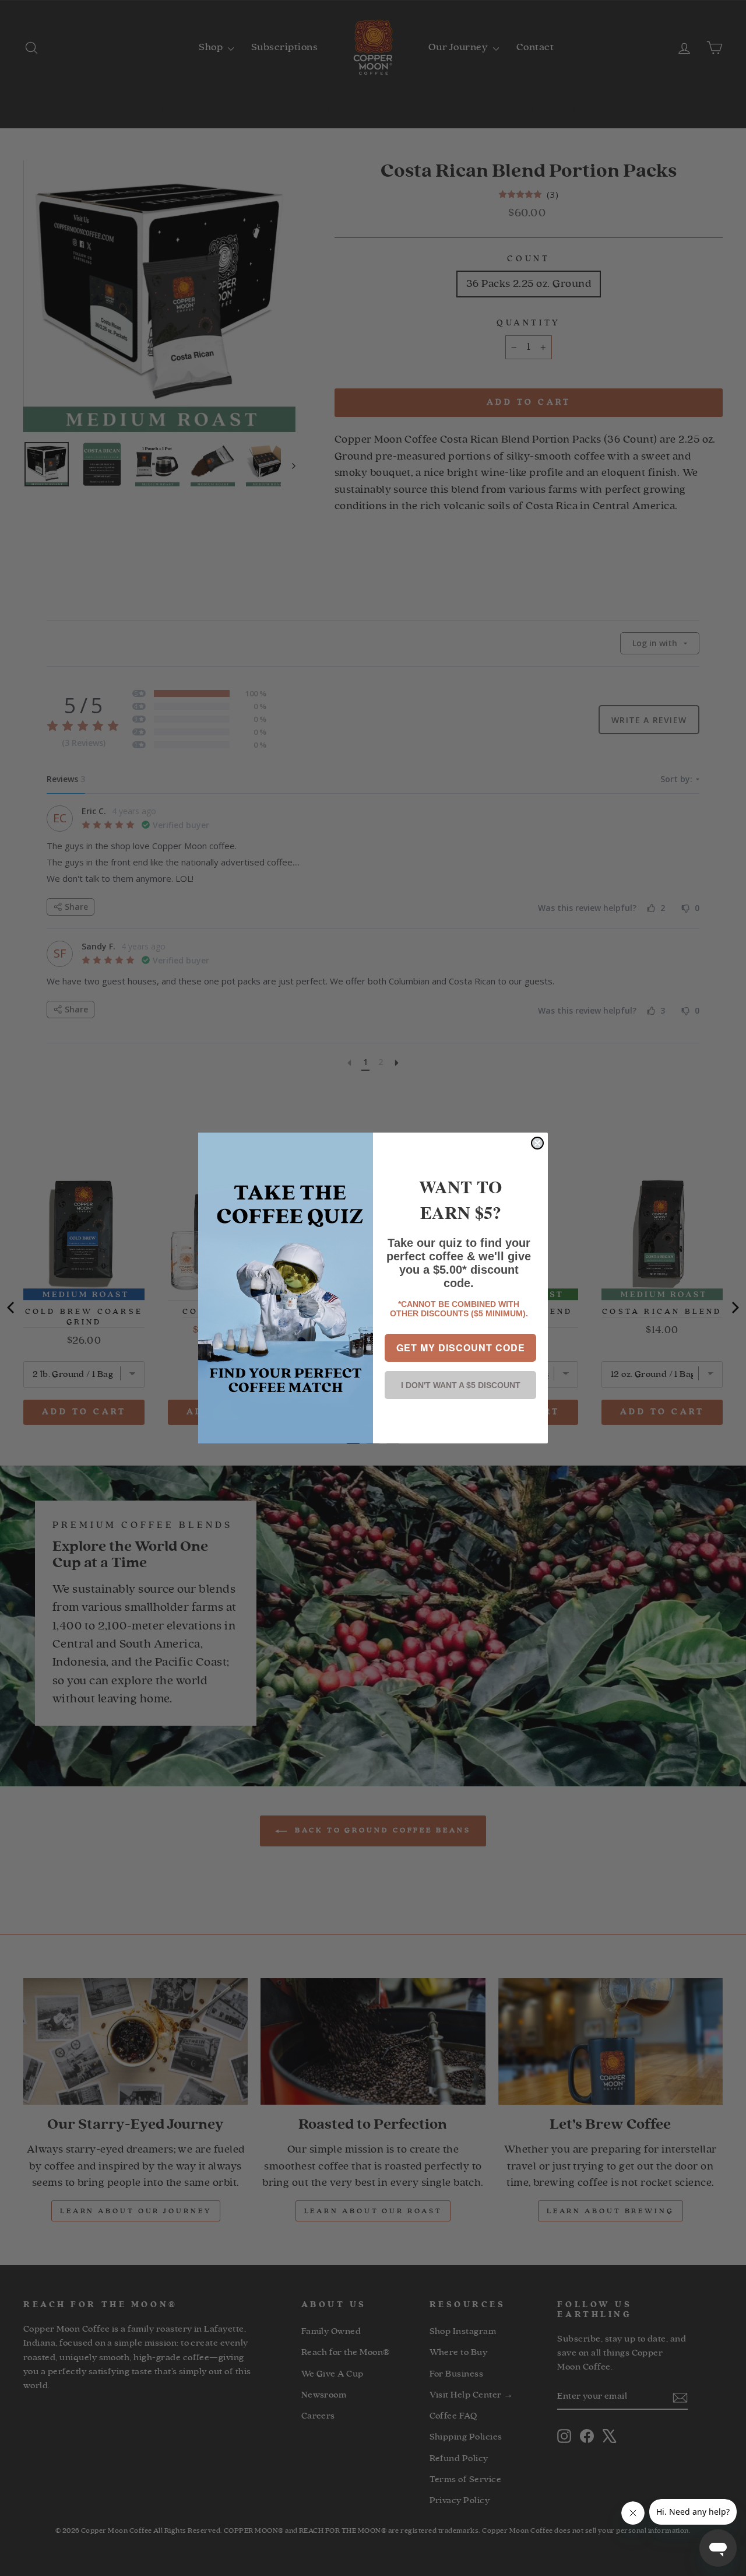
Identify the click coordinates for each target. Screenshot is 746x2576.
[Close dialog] (537, 1143)
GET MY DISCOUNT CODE (461, 1347)
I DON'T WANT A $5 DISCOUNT (461, 1385)
